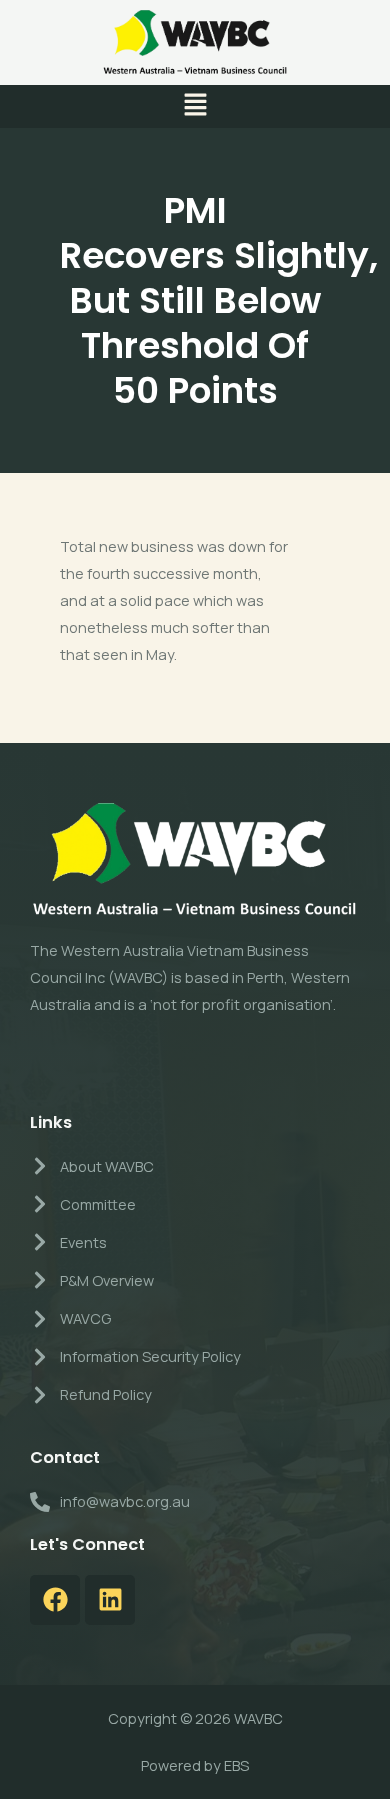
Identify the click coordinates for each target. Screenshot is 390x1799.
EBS (236, 1765)
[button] (195, 106)
